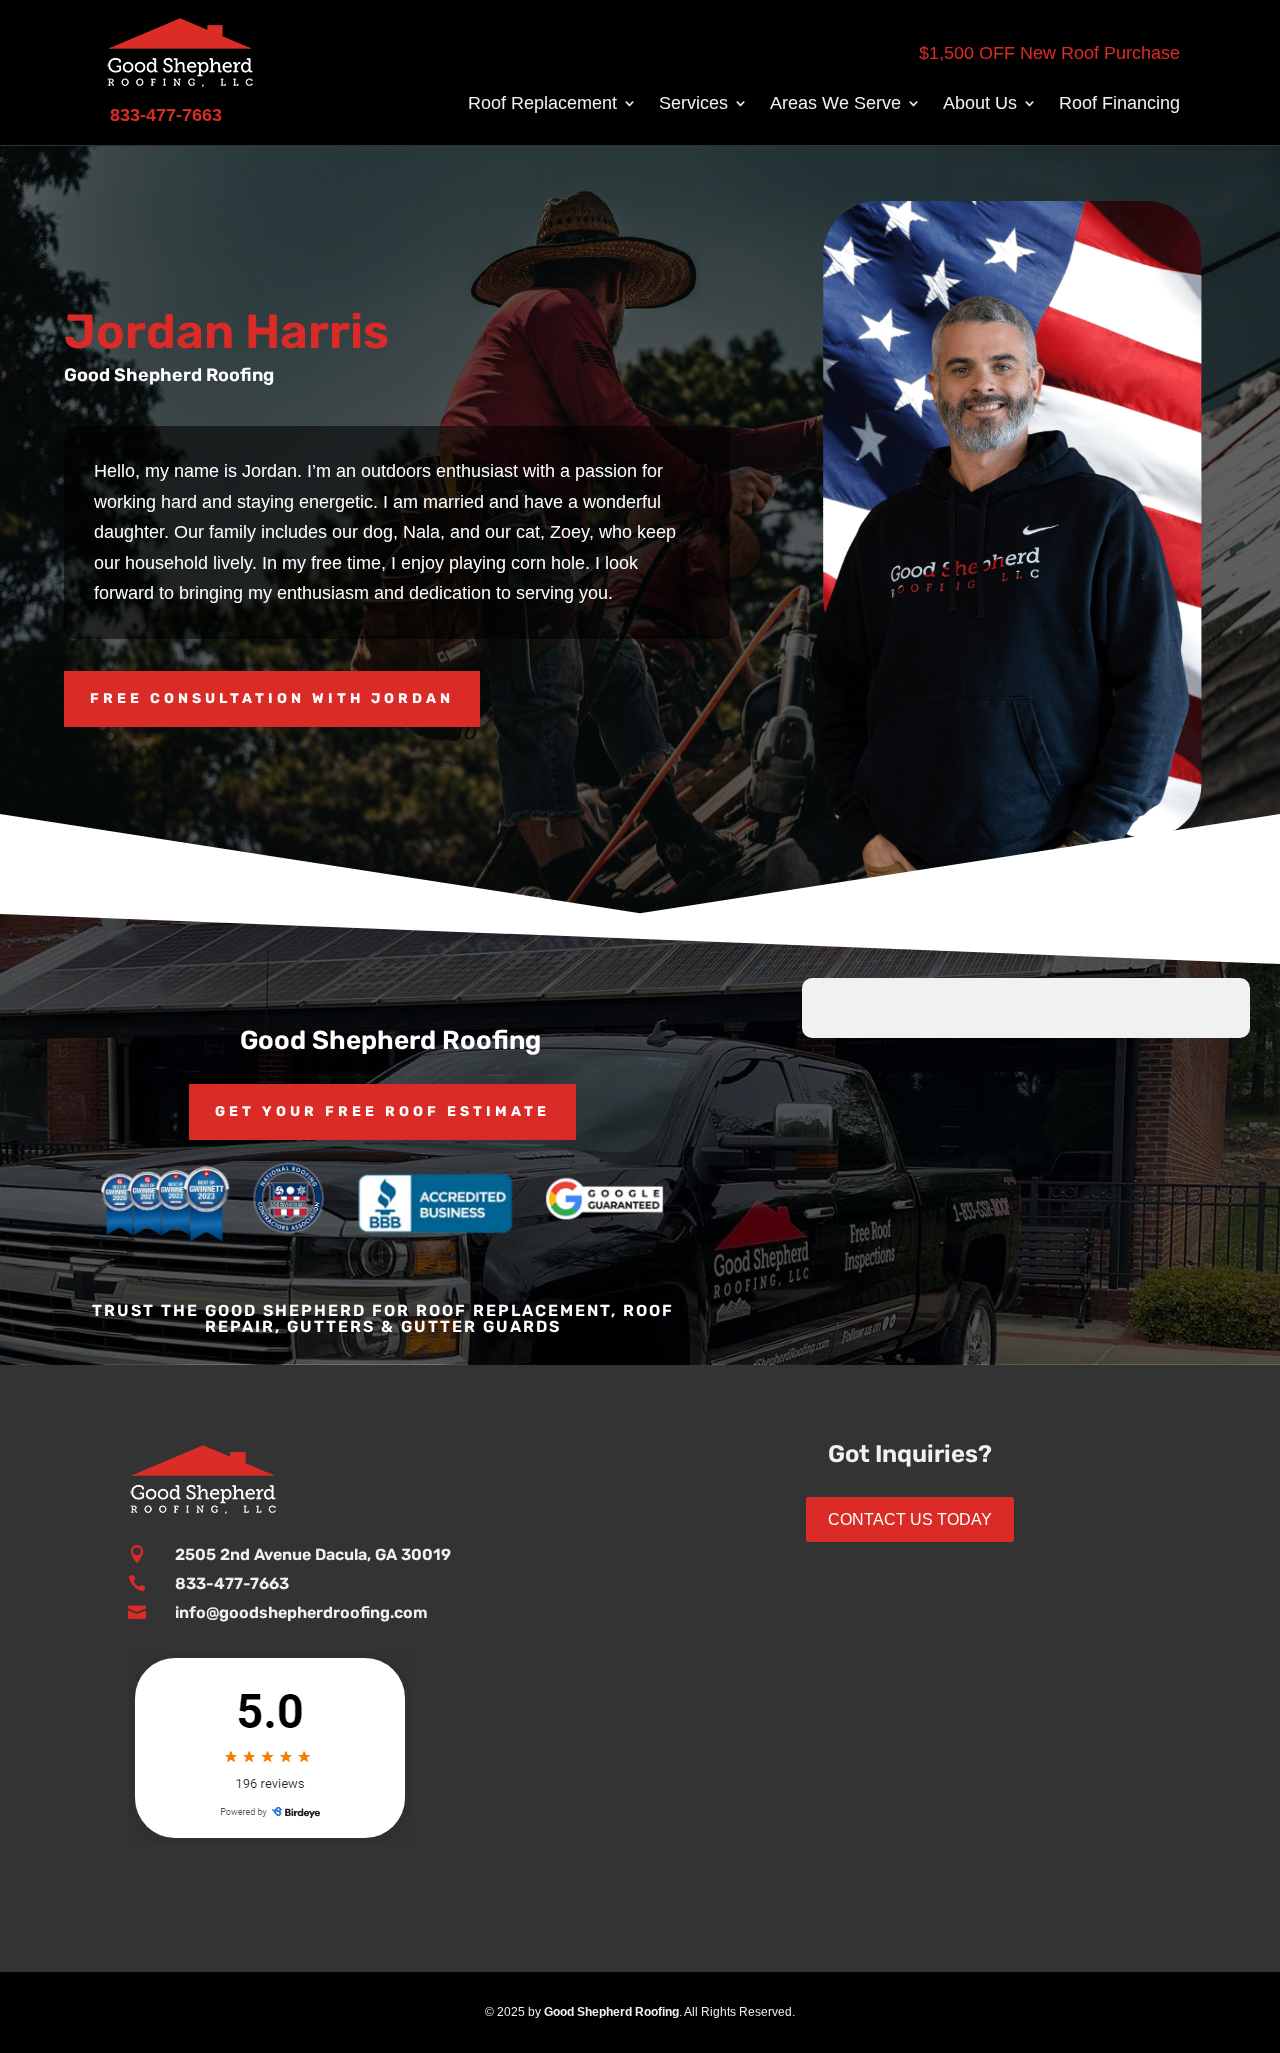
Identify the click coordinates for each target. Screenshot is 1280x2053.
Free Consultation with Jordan (272, 698)
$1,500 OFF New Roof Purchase (1049, 53)
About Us (980, 104)
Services (693, 104)
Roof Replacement (542, 104)
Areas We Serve (835, 104)
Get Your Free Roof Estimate (382, 1111)
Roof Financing (1119, 104)
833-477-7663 (232, 1583)
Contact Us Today (910, 1519)
